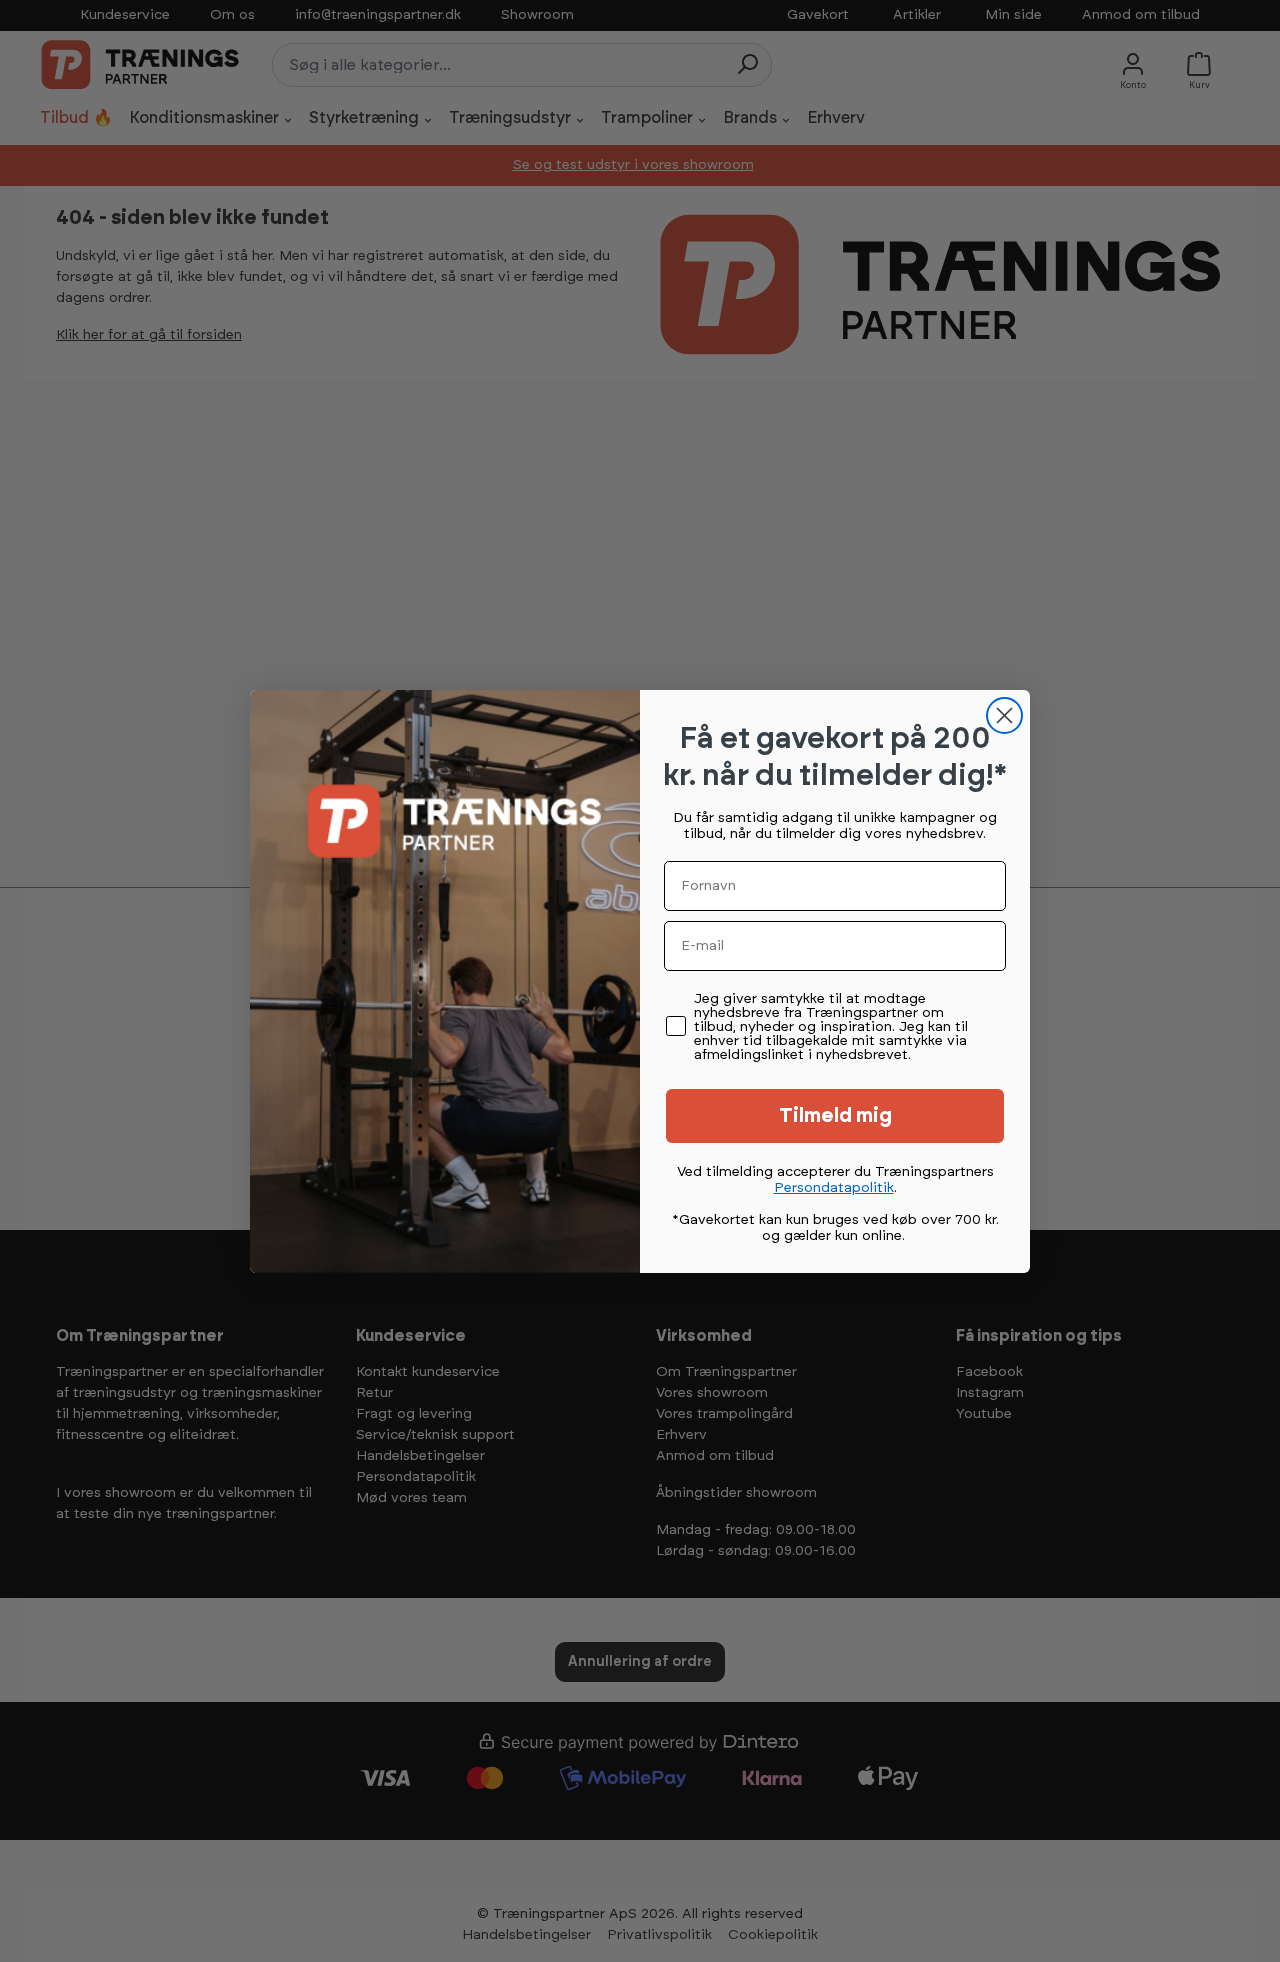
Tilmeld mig (835, 1116)
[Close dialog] (1004, 715)
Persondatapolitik (834, 1188)
